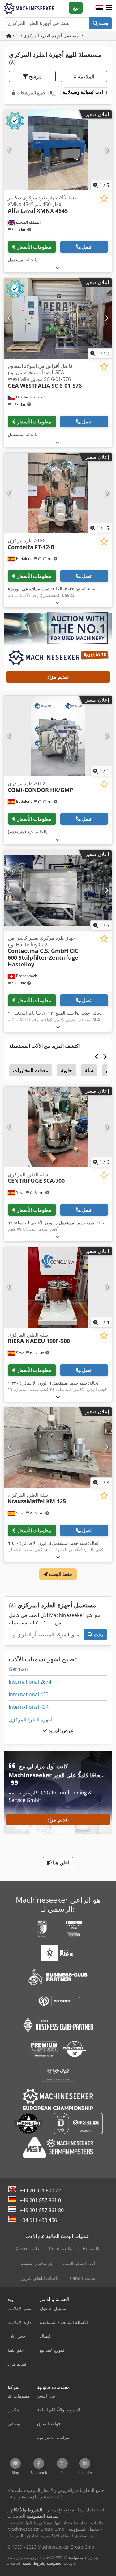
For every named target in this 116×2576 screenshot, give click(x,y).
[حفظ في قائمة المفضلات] (104, 198)
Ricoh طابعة (61, 2249)
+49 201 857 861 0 (40, 2200)
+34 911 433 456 (38, 2220)
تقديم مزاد (58, 677)
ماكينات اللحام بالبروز (40, 2278)
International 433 (29, 1694)
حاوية (67, 1070)
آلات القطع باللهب (79, 2263)
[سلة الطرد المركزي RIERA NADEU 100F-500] (58, 1287)
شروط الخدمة (33, 2563)
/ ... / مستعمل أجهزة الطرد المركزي (46, 36)
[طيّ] (58, 268)
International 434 (29, 1707)
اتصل (87, 247)
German (18, 1669)
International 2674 (30, 1682)
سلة (89, 1070)
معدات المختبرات (31, 1070)
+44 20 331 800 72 (40, 2190)
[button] (109, 8)
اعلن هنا (60, 1863)
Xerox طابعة (27, 2249)
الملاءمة (85, 76)
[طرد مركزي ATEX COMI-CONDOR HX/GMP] (58, 736)
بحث (103, 23)
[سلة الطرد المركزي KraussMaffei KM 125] (58, 1447)
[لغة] (99, 8)
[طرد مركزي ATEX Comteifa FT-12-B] (58, 493)
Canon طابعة (82, 2278)
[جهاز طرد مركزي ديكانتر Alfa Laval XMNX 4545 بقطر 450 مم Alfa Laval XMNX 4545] (58, 150)
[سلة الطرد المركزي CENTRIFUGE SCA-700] (58, 1127)
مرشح (35, 76)
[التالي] (107, 150)
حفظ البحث (60, 1574)
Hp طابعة (91, 2249)
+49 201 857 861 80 (42, 2210)
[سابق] (9, 150)
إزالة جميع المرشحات (35, 93)
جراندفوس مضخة (37, 2263)
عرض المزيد (60, 1730)
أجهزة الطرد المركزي (30, 1720)
